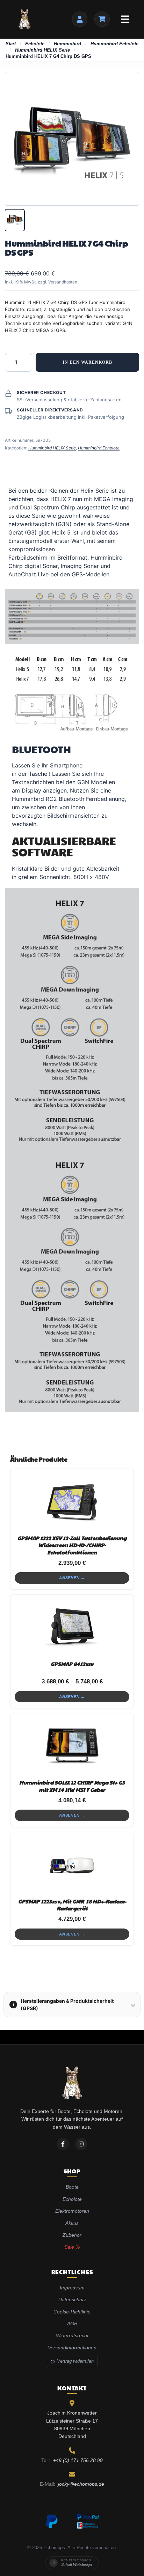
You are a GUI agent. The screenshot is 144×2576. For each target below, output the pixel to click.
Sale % (72, 2247)
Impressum (72, 2288)
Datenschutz (72, 2300)
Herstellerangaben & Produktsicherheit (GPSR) (63, 2005)
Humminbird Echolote (114, 44)
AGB (72, 2324)
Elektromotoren (72, 2211)
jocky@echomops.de (81, 2484)
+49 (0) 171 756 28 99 (78, 2460)
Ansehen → (72, 1578)
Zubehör (72, 2235)
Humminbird (67, 44)
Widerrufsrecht (72, 2335)
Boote (72, 2187)
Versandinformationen (72, 2348)
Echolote (35, 44)
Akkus (72, 2223)
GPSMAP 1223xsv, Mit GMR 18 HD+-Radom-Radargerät (72, 1905)
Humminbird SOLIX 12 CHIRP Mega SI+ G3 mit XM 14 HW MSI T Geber (72, 1786)
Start (11, 44)
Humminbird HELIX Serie (42, 50)
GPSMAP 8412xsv (72, 1664)
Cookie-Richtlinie (72, 2312)
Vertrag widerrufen (75, 2361)
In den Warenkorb (87, 362)
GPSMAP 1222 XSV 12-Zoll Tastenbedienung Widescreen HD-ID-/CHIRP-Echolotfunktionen (72, 1545)
